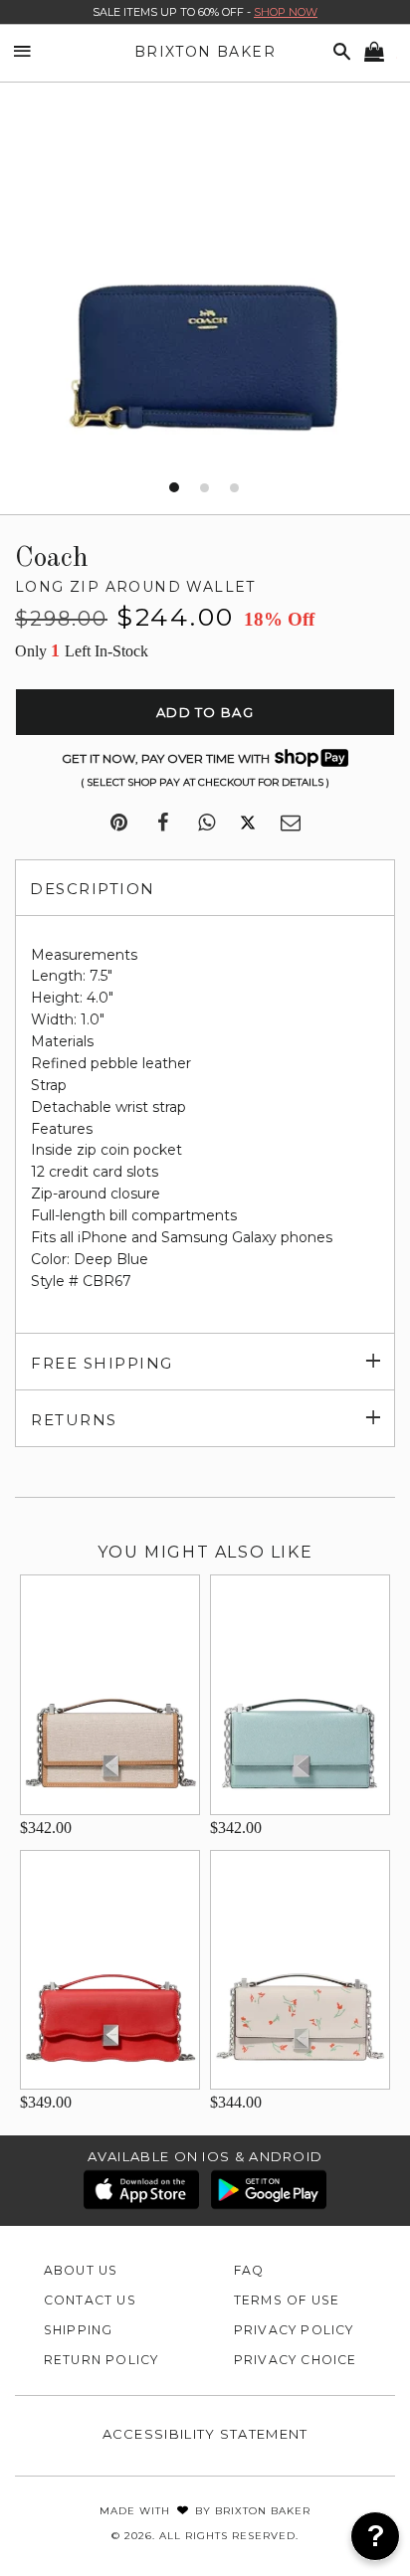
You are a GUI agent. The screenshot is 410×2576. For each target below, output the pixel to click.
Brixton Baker (205, 52)
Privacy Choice (296, 2360)
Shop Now (286, 12)
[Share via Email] (291, 824)
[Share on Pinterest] (119, 824)
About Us (81, 2270)
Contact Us (90, 2300)
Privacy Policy (294, 2330)
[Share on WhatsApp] (206, 824)
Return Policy (102, 2360)
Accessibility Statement (205, 2434)
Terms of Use (287, 2300)
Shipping (79, 2330)
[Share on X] (248, 824)
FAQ (249, 2270)
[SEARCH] (338, 52)
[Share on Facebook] (163, 824)
